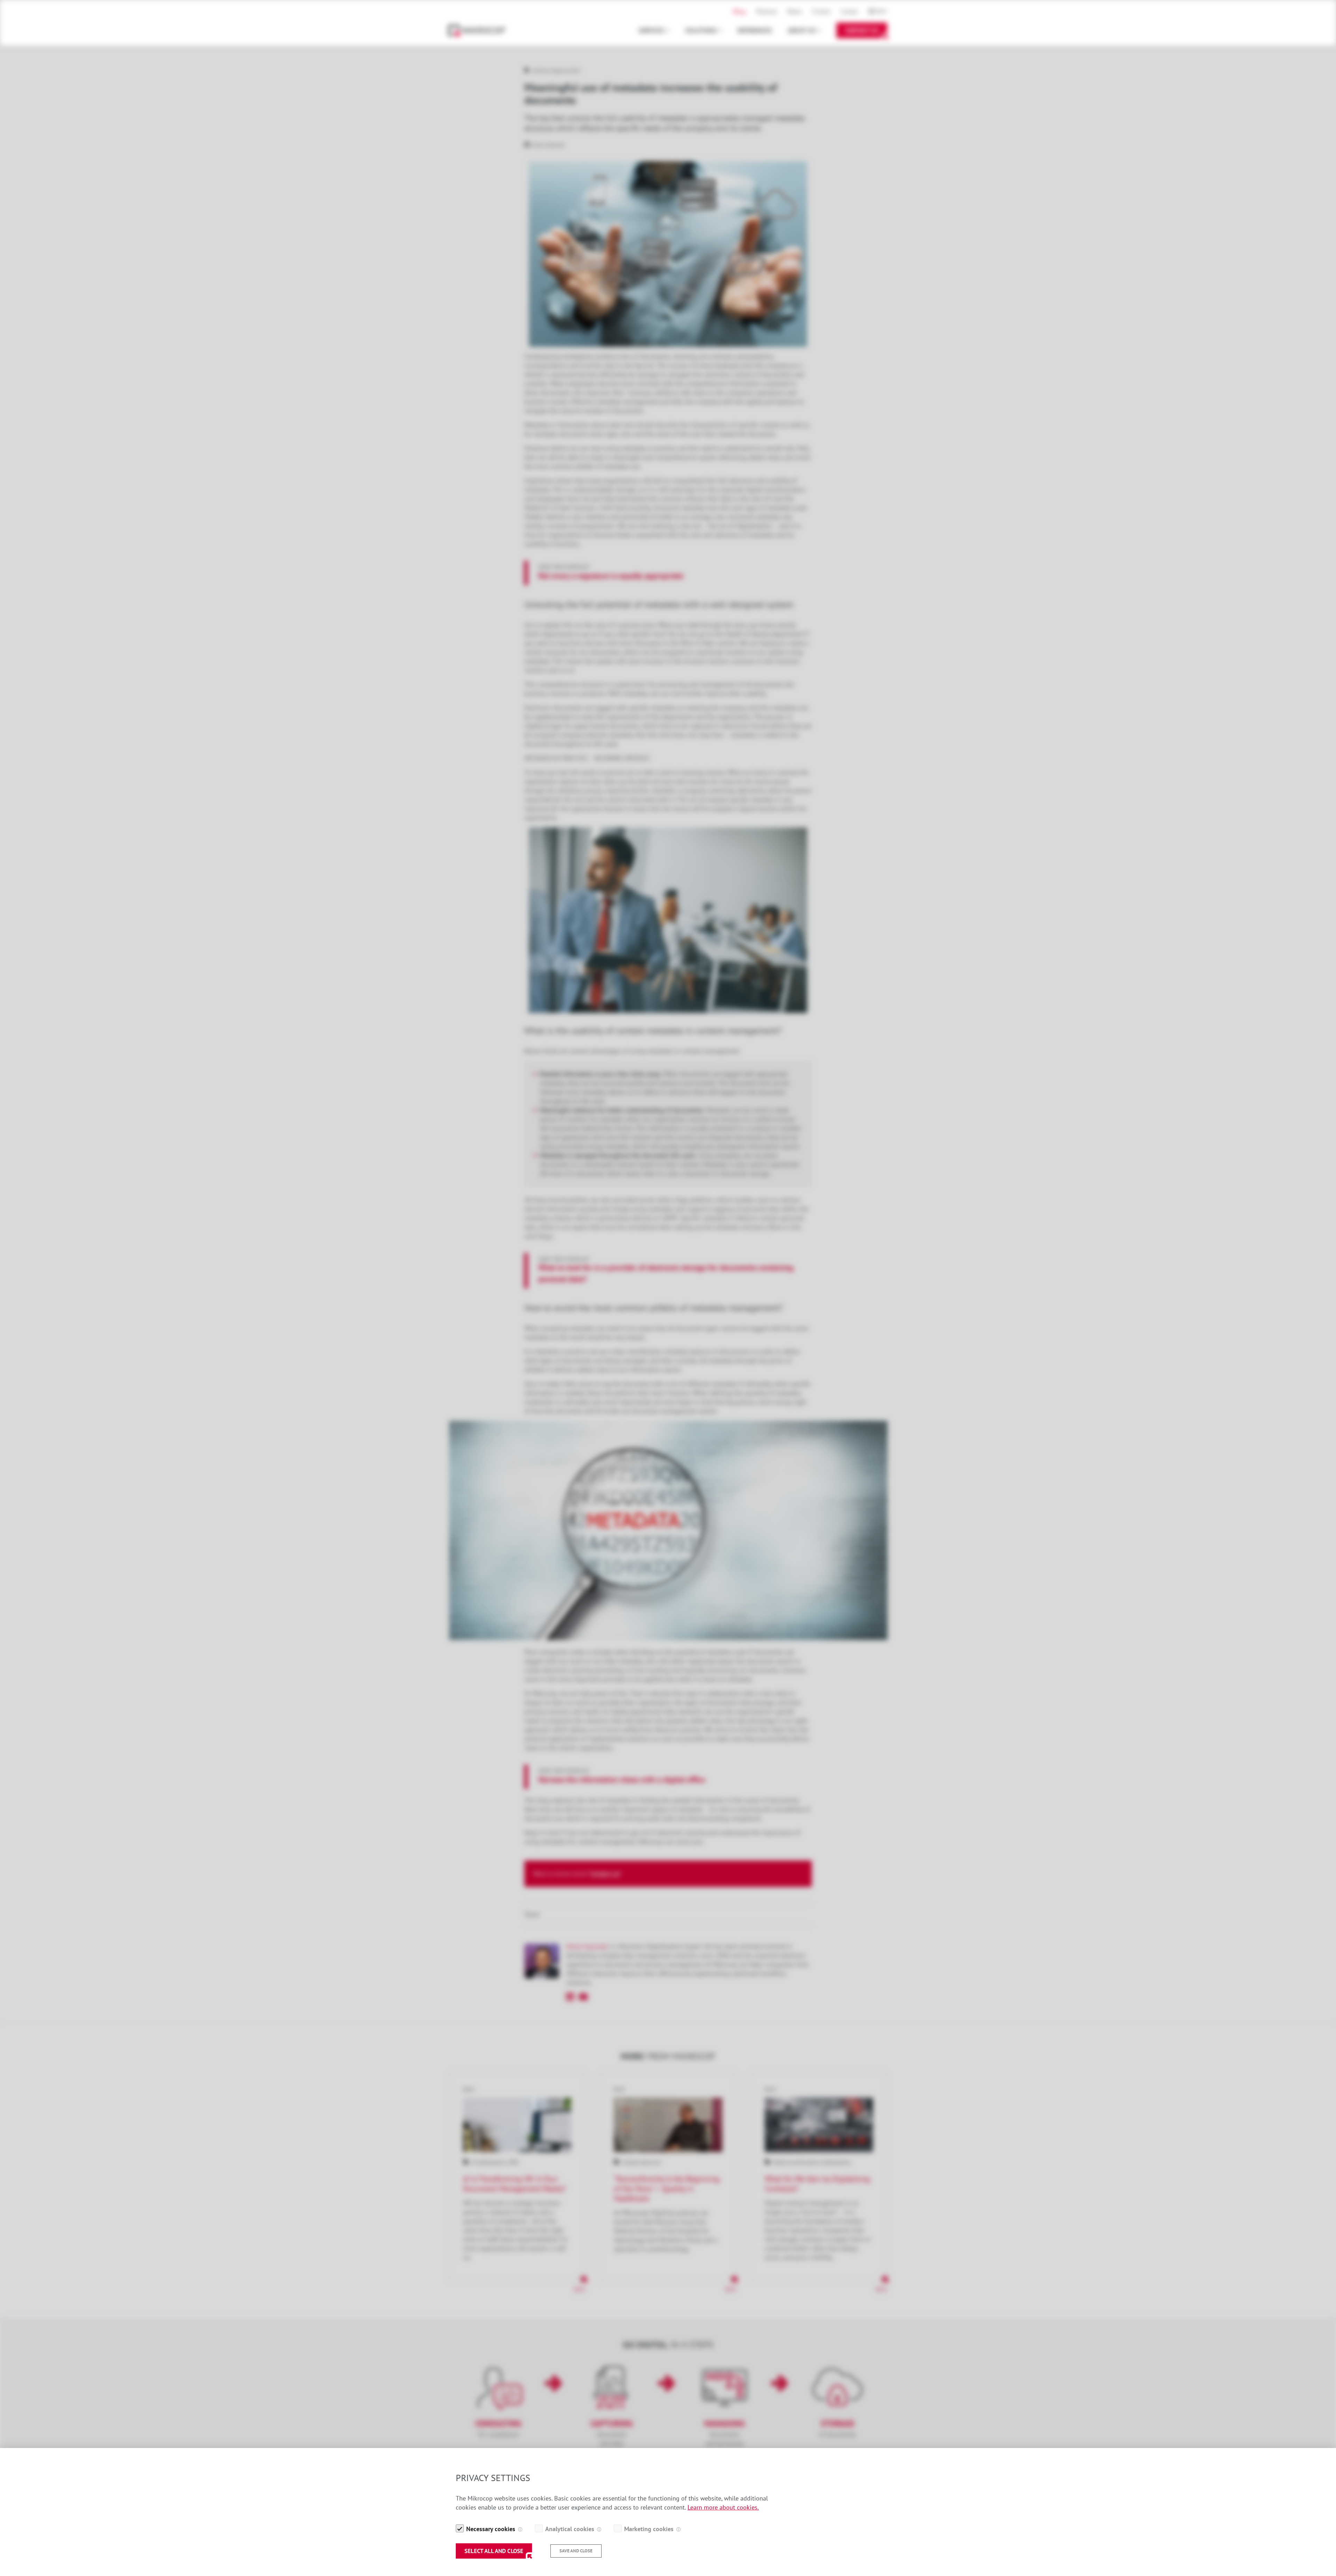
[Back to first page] (480, 30)
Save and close (576, 2551)
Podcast (766, 11)
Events (821, 11)
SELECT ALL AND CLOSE (494, 2551)
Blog (739, 11)
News (795, 11)
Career (849, 11)
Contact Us (862, 30)
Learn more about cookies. (723, 2507)
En (879, 11)
